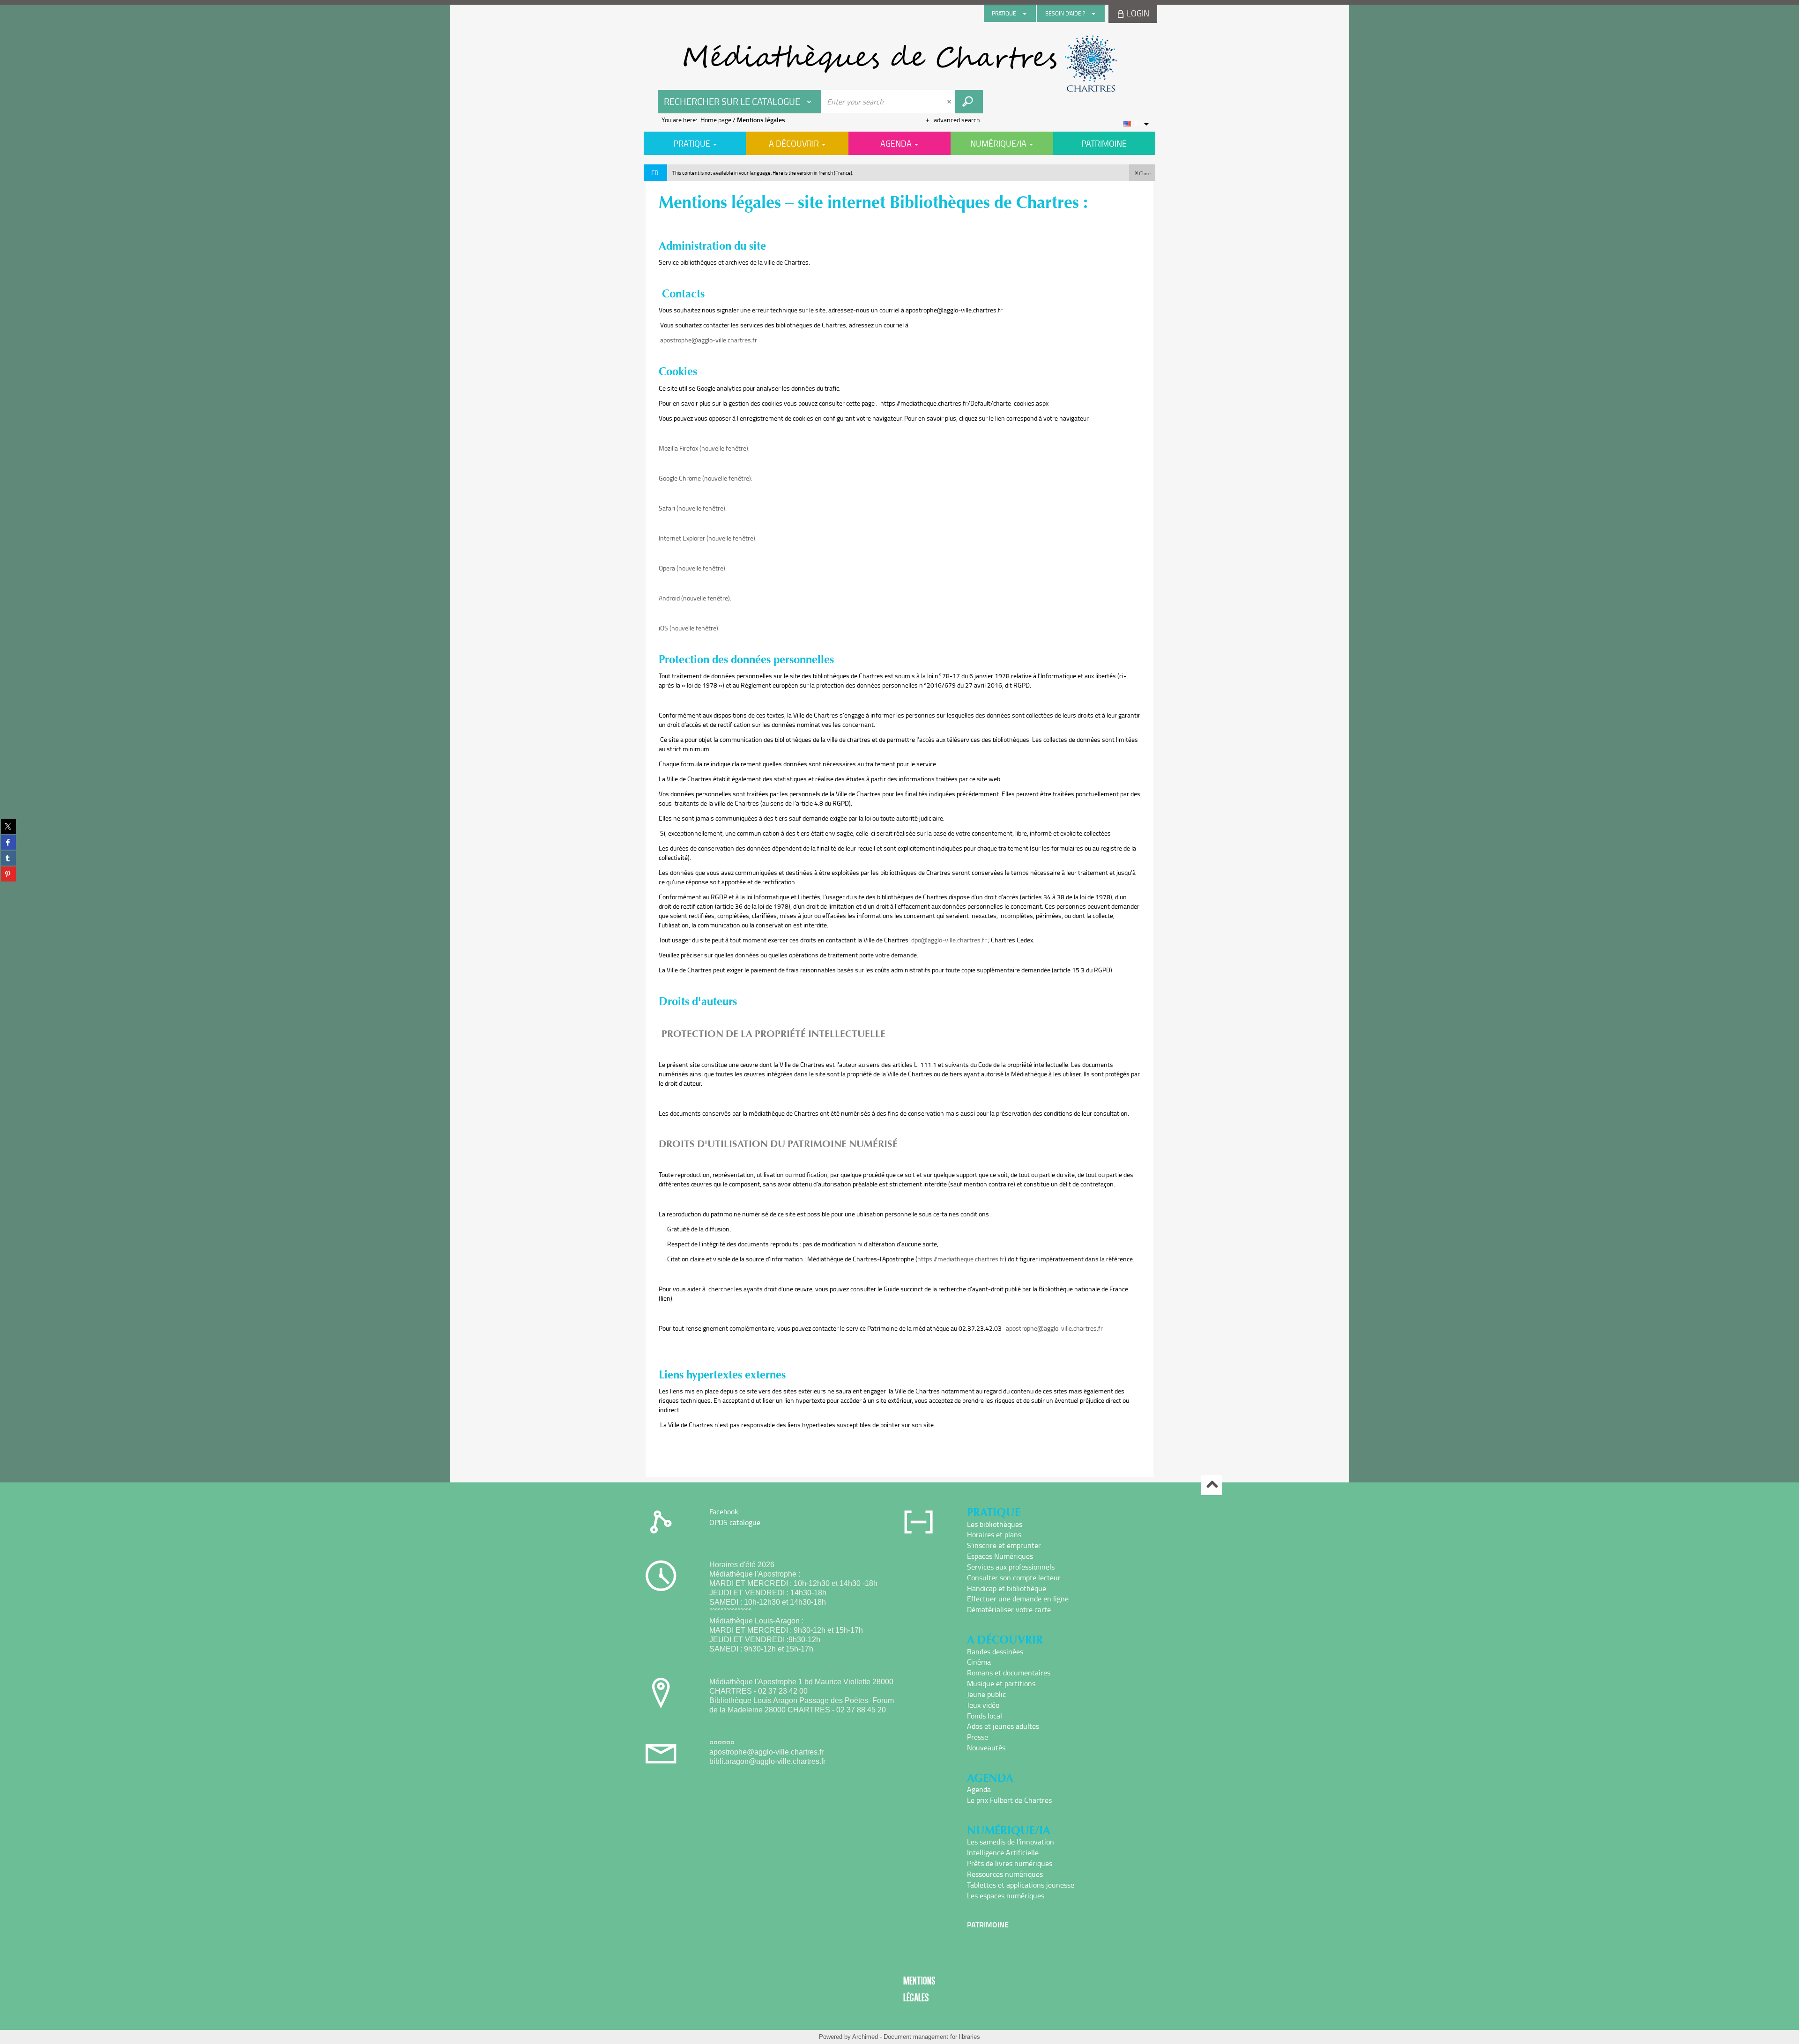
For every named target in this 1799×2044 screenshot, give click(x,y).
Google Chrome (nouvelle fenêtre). (706, 478)
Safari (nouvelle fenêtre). (693, 508)
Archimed (865, 2037)
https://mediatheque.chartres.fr (961, 1259)
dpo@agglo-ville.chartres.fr (949, 940)
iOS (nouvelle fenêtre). (689, 628)
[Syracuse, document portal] (899, 64)
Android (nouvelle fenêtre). (695, 598)
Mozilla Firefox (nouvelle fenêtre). (704, 448)
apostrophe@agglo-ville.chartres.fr (709, 340)
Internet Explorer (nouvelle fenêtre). (708, 538)
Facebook (724, 1511)
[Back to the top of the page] (1212, 1485)
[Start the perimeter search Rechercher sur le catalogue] (969, 102)
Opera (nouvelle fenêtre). (693, 568)
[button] (1142, 173)
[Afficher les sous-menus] (1025, 14)
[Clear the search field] (950, 102)
